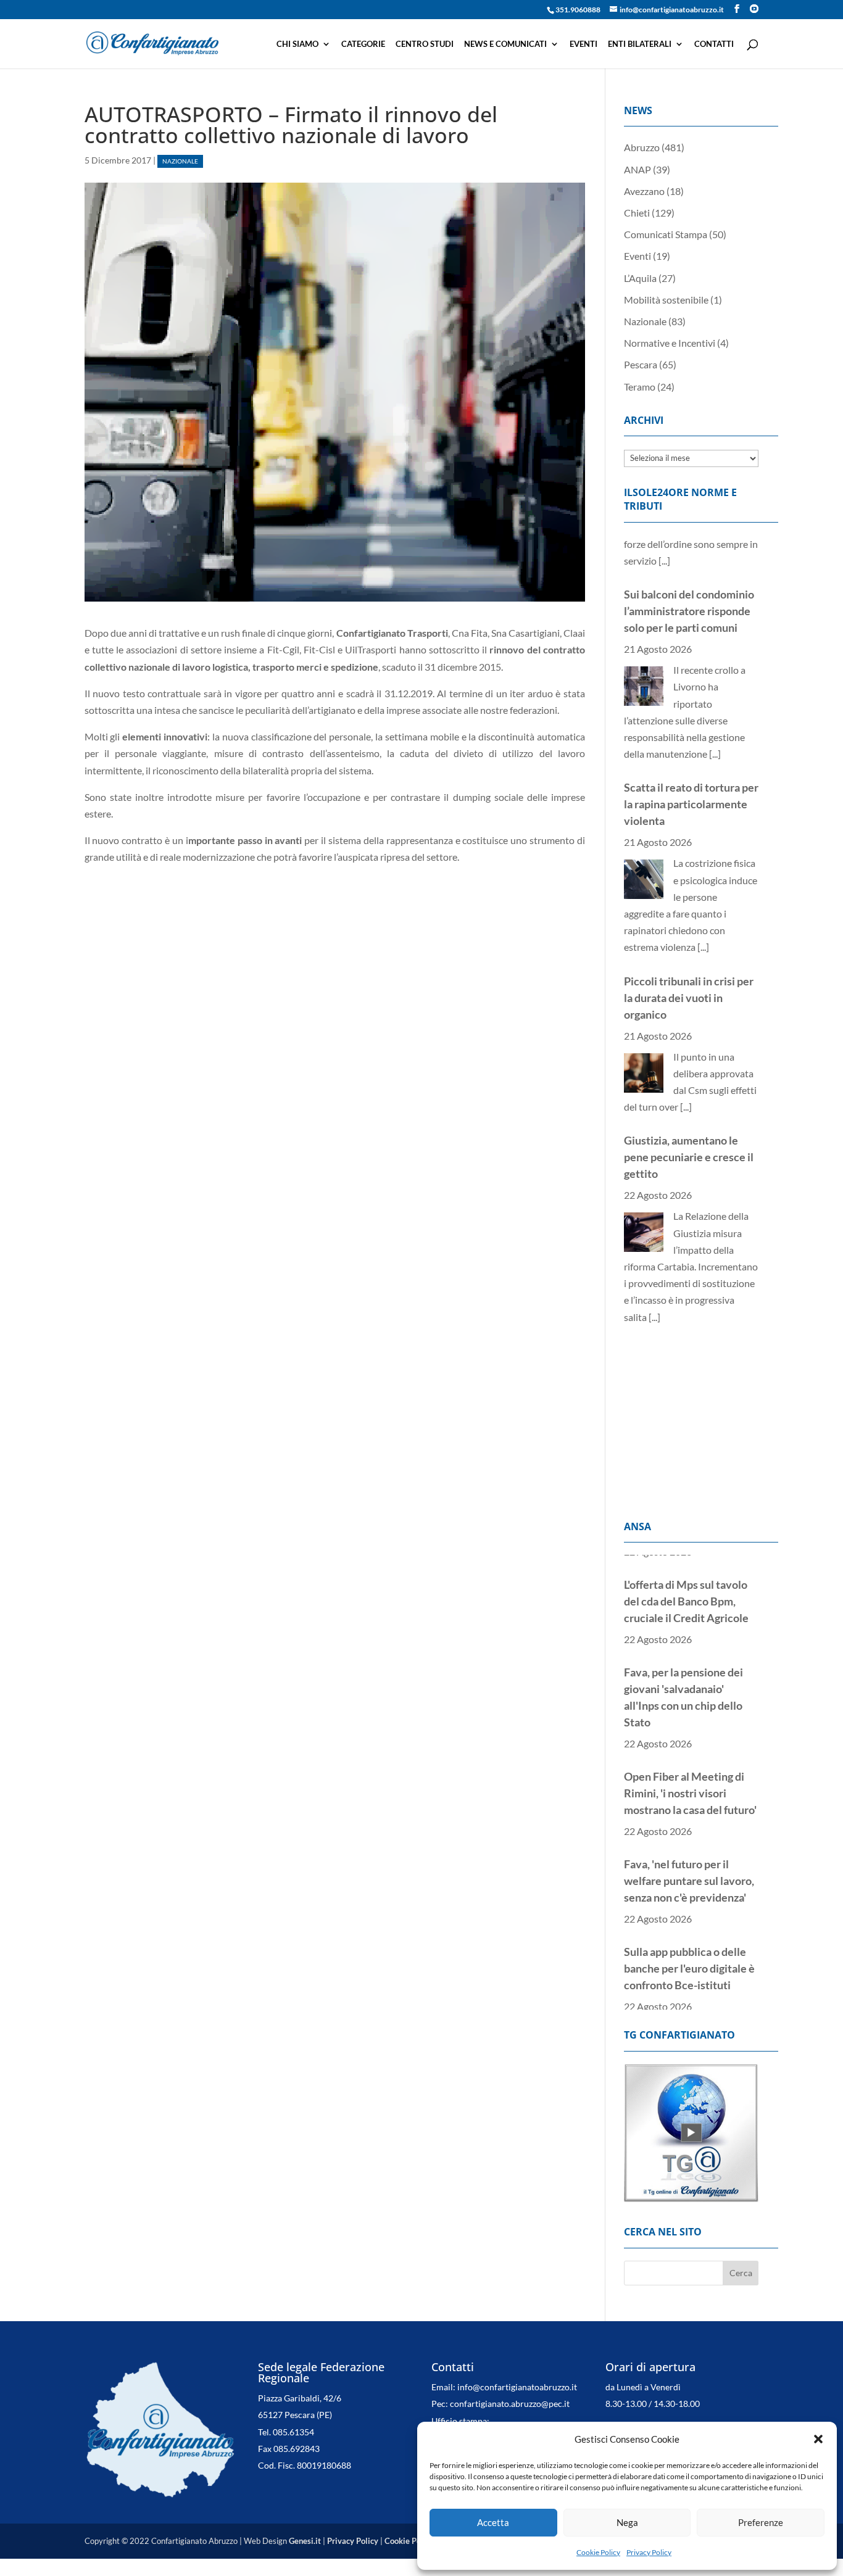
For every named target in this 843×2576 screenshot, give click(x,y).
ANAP (637, 169)
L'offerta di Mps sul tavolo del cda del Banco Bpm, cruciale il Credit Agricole (686, 1580)
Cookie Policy (598, 2552)
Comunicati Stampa (666, 234)
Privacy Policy (649, 2552)
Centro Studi (425, 44)
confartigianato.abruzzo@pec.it (510, 2404)
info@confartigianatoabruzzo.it (517, 2387)
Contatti (714, 44)
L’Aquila (640, 278)
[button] (818, 2439)
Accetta (493, 2522)
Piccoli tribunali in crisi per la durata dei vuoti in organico (689, 946)
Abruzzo (642, 147)
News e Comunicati (505, 44)
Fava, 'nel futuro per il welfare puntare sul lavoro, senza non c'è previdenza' (689, 1859)
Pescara (641, 364)
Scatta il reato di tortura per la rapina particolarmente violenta (691, 753)
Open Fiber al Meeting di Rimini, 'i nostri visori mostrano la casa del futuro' (690, 1771)
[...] (715, 702)
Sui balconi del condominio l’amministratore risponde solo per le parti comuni (689, 560)
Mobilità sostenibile (666, 300)
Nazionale (180, 161)
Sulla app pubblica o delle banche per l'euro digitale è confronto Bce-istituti (689, 1947)
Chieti (637, 213)
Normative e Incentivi (670, 343)
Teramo (640, 387)
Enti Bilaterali (640, 44)
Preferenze (761, 2522)
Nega (627, 2522)
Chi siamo (297, 44)
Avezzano (644, 191)
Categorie (363, 44)
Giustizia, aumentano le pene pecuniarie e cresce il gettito (689, 1106)
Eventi (583, 44)
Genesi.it (305, 2541)
